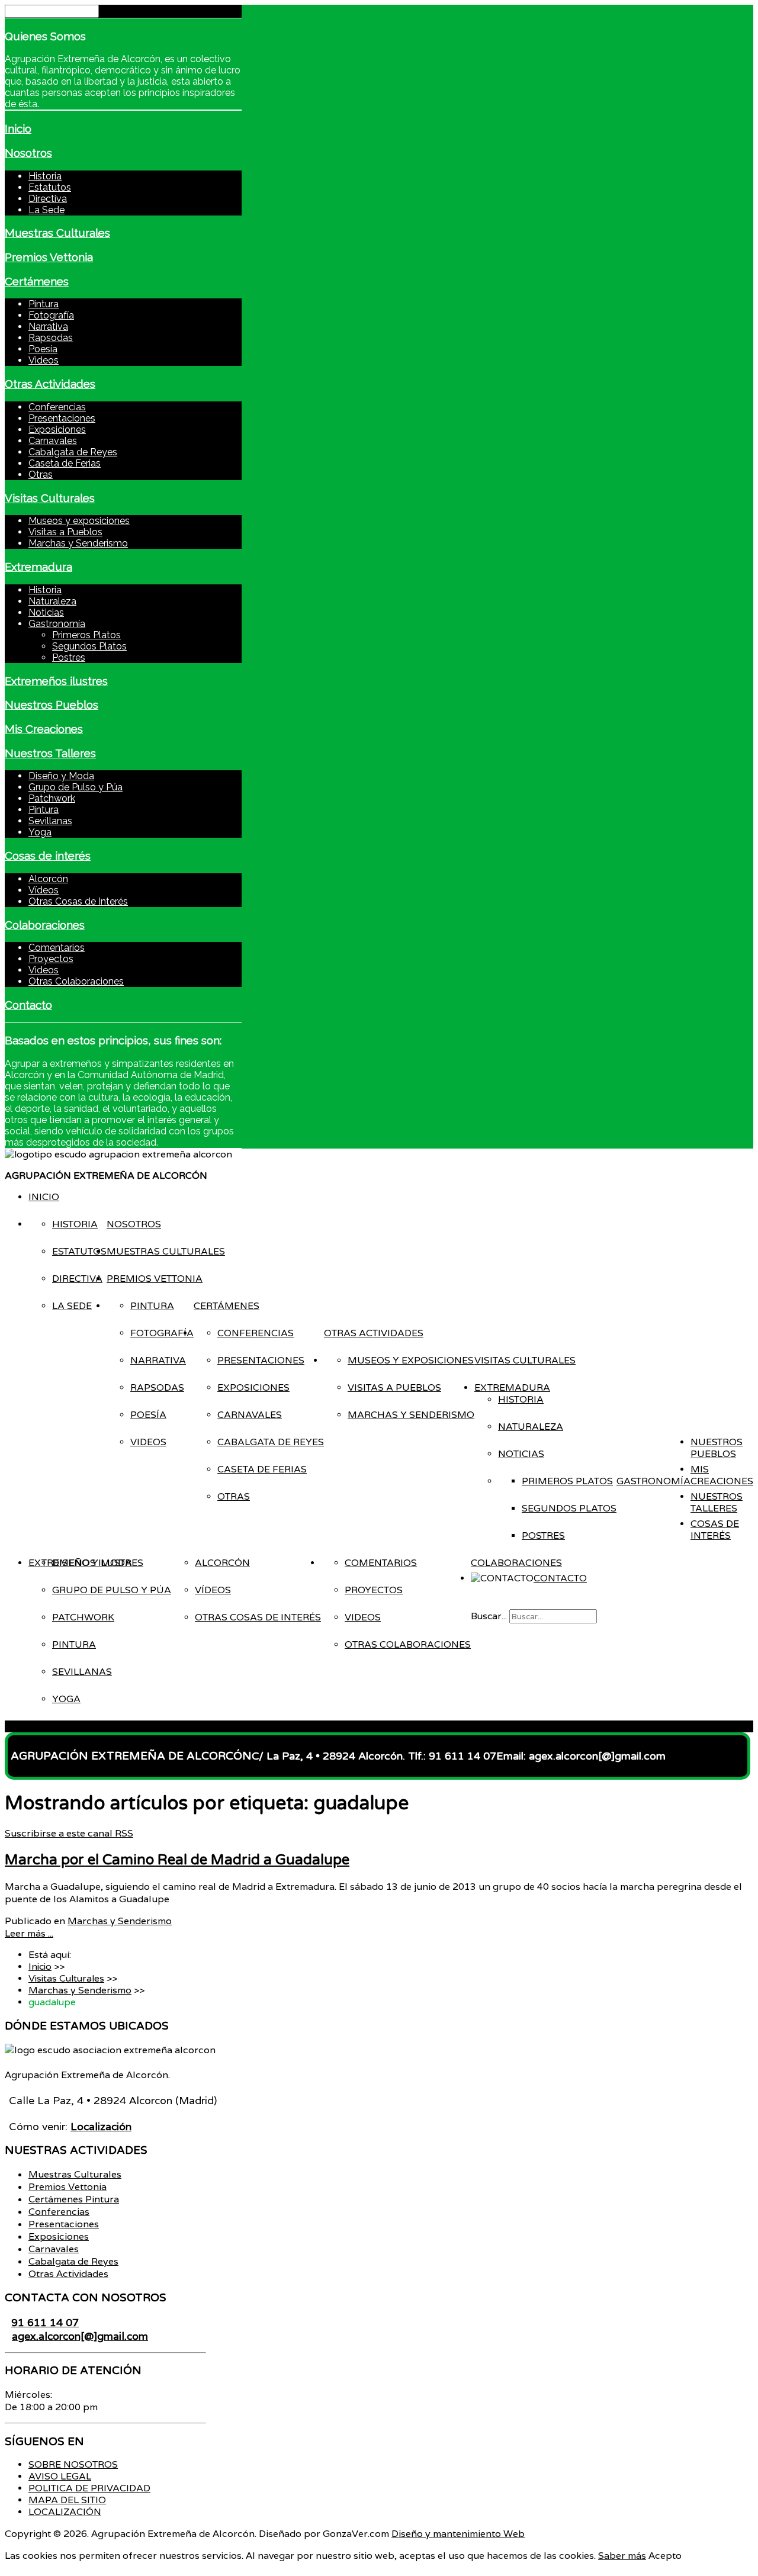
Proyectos (51, 959)
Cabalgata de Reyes (73, 452)
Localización (65, 2512)
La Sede (46, 210)
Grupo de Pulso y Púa (76, 787)
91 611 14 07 (45, 2322)
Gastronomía (57, 624)
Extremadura (38, 567)
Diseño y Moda (61, 776)
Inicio (18, 128)
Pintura (44, 304)
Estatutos (50, 187)
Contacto (28, 1005)
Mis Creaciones (44, 729)
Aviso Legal (60, 2477)
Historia (45, 176)
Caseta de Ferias (65, 463)
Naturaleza (52, 601)
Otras (41, 475)
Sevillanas (50, 821)
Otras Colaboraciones (76, 981)
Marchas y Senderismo (78, 543)
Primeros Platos (86, 635)
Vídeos (44, 890)
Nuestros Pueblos (52, 705)
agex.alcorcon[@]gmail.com (80, 2336)
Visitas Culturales (50, 498)
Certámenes (37, 281)
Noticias (46, 612)
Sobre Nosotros (73, 2465)
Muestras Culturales (57, 233)
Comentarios (57, 948)
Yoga (40, 832)
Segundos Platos (89, 646)
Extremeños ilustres (56, 681)
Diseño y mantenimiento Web (458, 2534)
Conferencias (57, 407)
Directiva (48, 199)
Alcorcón (48, 879)
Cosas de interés (48, 856)
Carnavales (53, 441)
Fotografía (51, 315)
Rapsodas (51, 338)
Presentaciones (62, 418)
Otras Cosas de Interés (78, 901)
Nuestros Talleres (50, 753)
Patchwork (52, 798)
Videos (44, 360)
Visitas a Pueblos (65, 532)
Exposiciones (57, 430)
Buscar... (489, 1616)
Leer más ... (29, 1933)
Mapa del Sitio (67, 2500)
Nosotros (28, 153)
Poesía (43, 349)
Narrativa (48, 327)
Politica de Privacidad (89, 2488)
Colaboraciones (45, 925)
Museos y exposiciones (79, 521)
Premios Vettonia (49, 257)
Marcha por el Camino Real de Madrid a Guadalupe (177, 1860)
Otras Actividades (50, 384)
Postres (69, 657)
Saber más (622, 2556)
